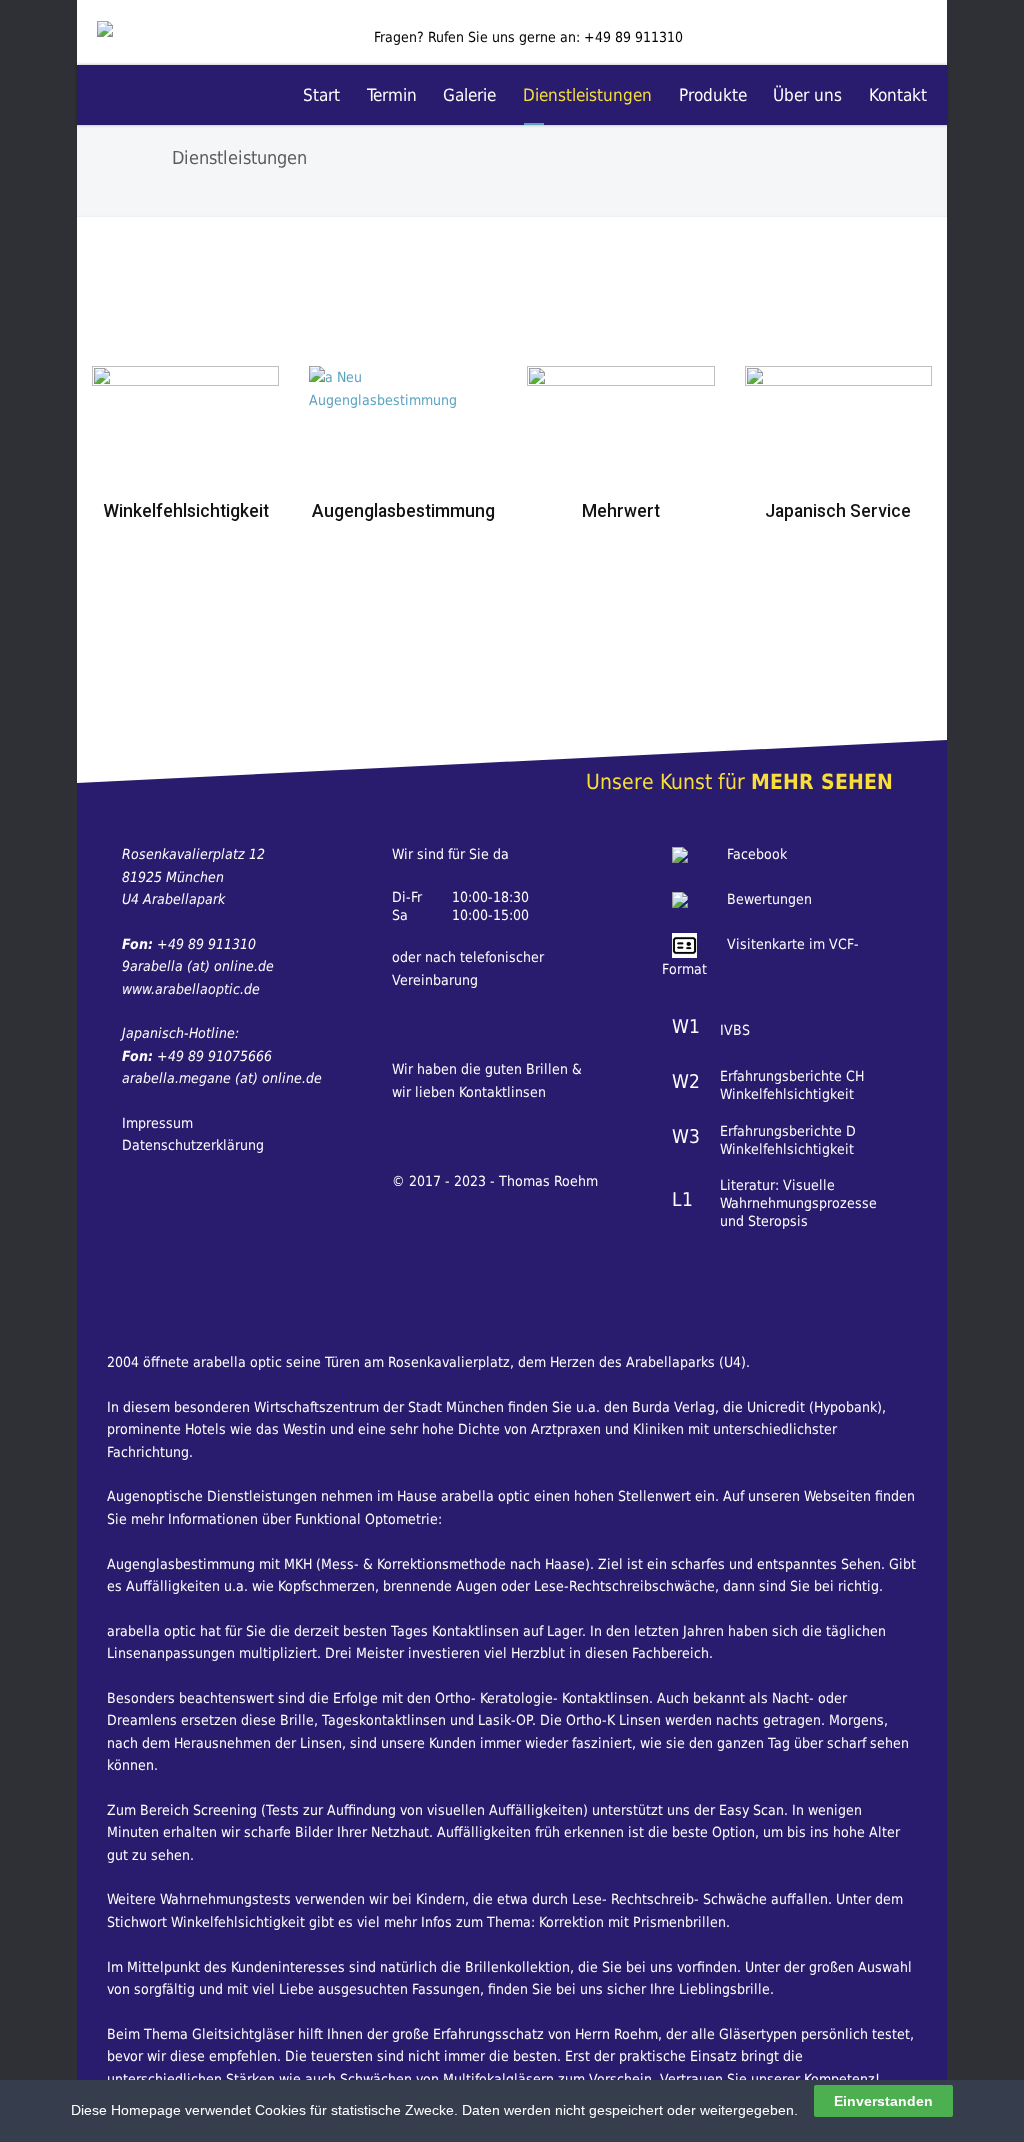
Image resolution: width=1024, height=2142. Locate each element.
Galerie (469, 95)
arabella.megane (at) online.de (222, 1078)
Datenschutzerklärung (193, 1145)
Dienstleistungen (587, 95)
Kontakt (898, 95)
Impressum (157, 1123)
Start (321, 95)
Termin (392, 95)
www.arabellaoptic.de (191, 989)
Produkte (713, 95)
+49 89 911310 (633, 37)
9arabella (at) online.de (198, 966)
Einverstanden (883, 2101)
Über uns (807, 95)
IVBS (735, 1030)
